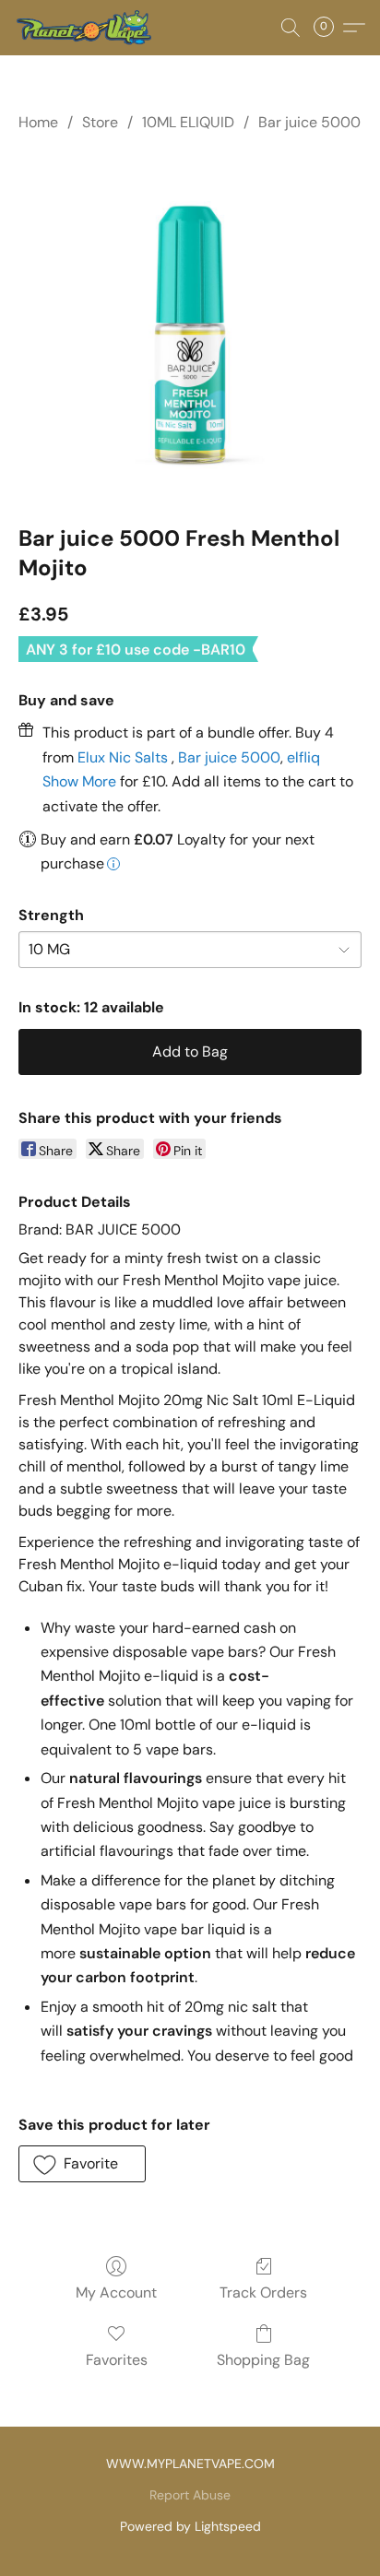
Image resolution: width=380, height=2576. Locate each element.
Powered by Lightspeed (190, 2526)
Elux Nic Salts (125, 757)
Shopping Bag (263, 2360)
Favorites (117, 2360)
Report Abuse (190, 2495)
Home (38, 122)
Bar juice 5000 (309, 122)
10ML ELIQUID (188, 122)
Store (100, 122)
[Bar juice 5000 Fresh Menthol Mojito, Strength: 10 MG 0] (190, 325)
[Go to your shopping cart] (329, 28)
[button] (87, 28)
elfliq (303, 757)
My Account (116, 2292)
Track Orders (263, 2292)
